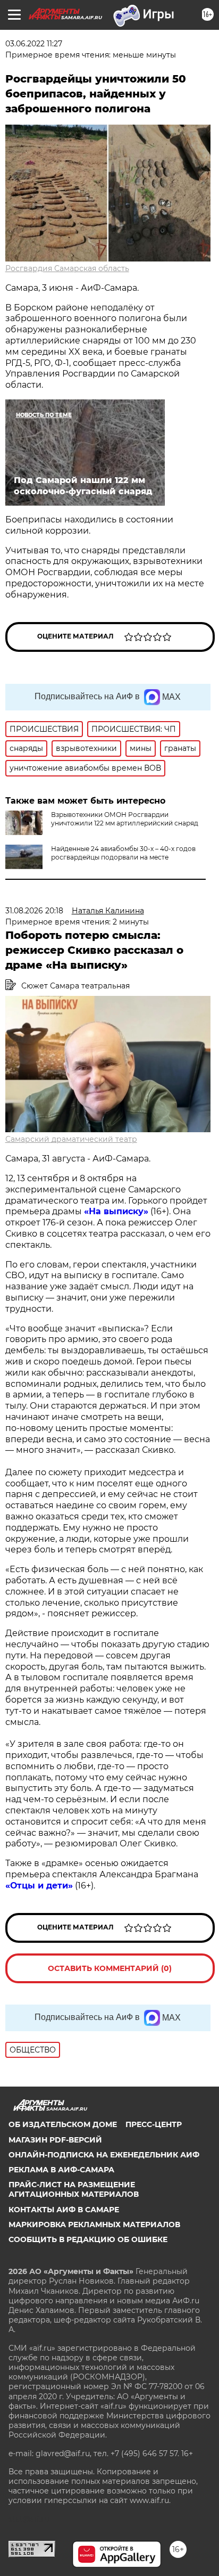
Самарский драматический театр (71, 1139)
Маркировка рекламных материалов (94, 2225)
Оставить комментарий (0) (110, 1968)
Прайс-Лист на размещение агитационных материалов (74, 2189)
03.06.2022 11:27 (34, 44)
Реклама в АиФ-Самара (61, 2170)
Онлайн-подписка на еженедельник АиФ (104, 2155)
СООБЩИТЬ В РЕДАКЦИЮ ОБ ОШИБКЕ (88, 2239)
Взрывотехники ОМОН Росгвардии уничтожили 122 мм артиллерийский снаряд (125, 819)
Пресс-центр (154, 2124)
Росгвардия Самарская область (67, 268)
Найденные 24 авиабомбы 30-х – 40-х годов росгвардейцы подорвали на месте (123, 853)
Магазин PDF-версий (55, 2140)
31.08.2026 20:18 (34, 911)
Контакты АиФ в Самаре (64, 2210)
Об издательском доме (63, 2124)
